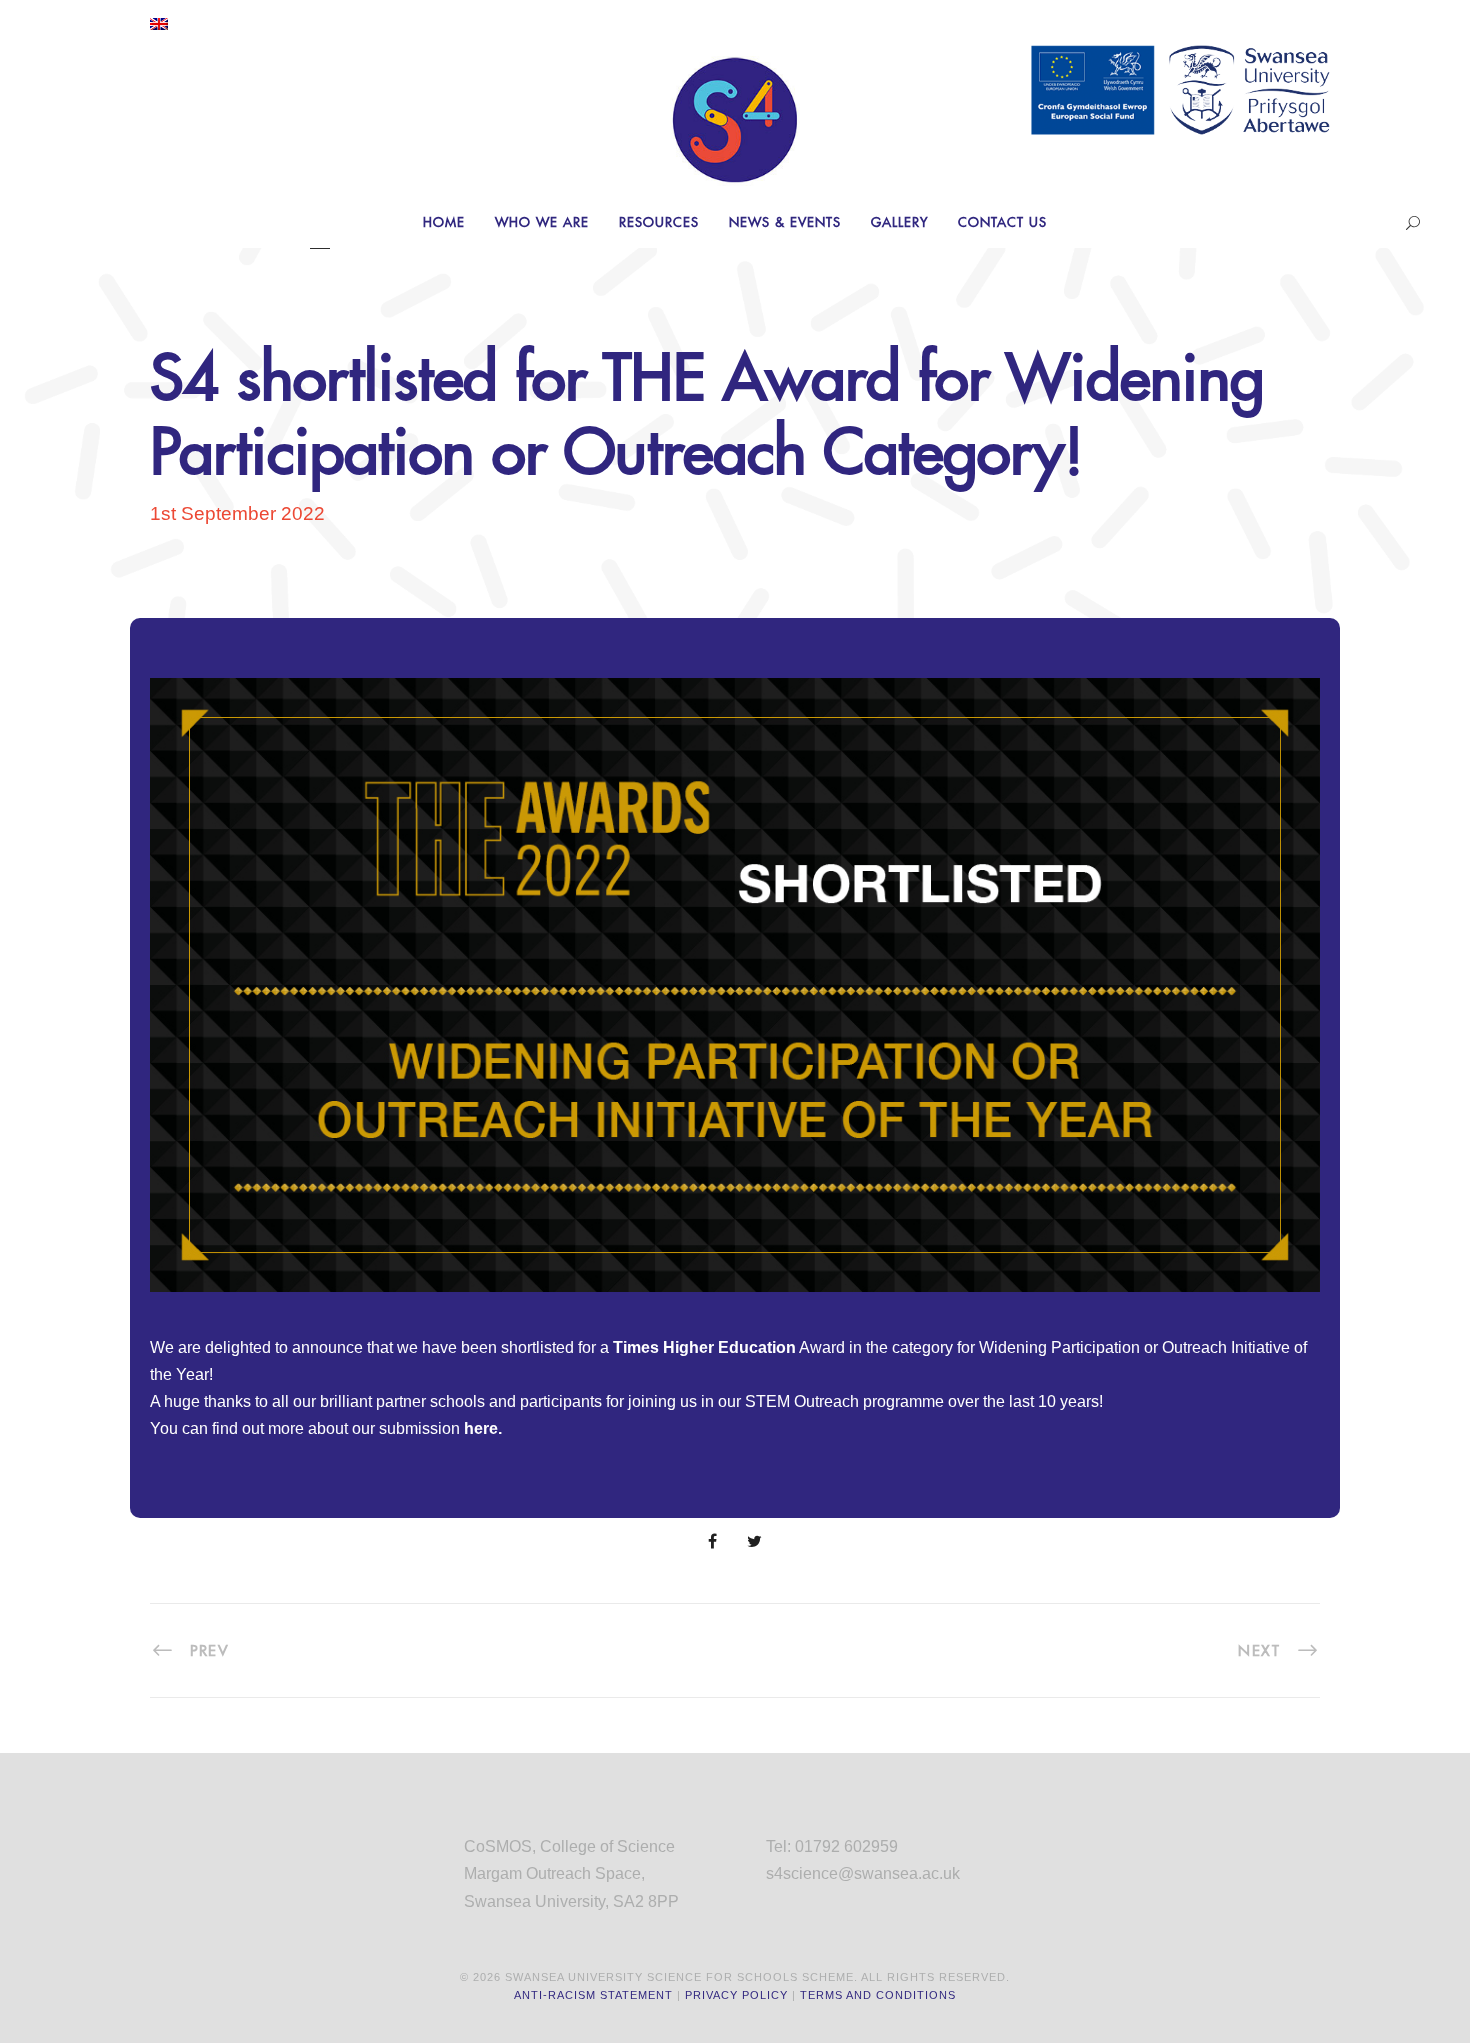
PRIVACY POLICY (736, 1995)
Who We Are (542, 221)
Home (444, 221)
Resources (659, 221)
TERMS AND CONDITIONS (878, 1995)
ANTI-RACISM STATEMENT (593, 1995)
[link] (704, 1347)
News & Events (785, 221)
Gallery (899, 221)
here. (483, 1428)
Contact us (1002, 221)
